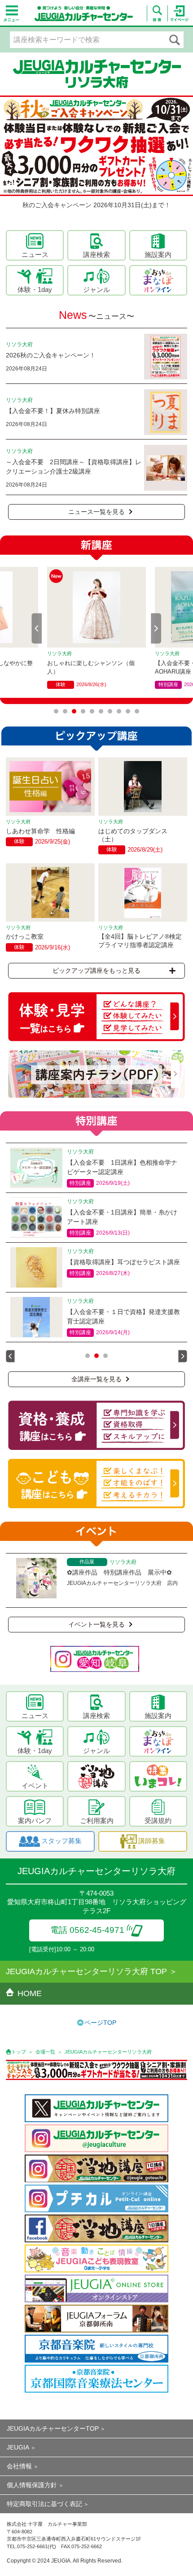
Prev (37, 628)
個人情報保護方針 (32, 2485)
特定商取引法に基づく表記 (44, 2504)
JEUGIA (18, 2447)
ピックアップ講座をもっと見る (96, 970)
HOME (30, 1993)
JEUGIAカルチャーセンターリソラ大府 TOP (86, 1971)
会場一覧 (45, 2052)
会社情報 (19, 2466)
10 (137, 711)
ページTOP (100, 2023)
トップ (19, 2052)
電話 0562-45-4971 (87, 1930)
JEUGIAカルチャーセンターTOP (53, 2428)
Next (156, 628)
